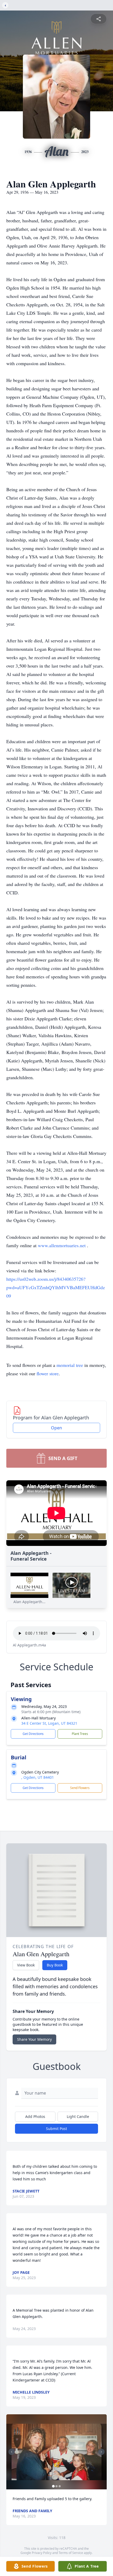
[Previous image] (12, 2452)
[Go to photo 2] (56, 2486)
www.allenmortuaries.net (62, 1245)
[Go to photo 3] (60, 2486)
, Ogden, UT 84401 (38, 1777)
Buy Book (55, 1965)
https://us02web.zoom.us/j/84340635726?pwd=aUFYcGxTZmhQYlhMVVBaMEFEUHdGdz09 (56, 1287)
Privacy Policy (42, 2553)
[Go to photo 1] (53, 2486)
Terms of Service (71, 2553)
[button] (56, 2452)
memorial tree (70, 1365)
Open (56, 1428)
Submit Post (56, 2129)
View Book (26, 1965)
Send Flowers (80, 1788)
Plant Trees (80, 1734)
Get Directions (33, 1734)
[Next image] (101, 2452)
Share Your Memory (34, 2039)
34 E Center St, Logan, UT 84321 (49, 1723)
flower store (48, 1373)
